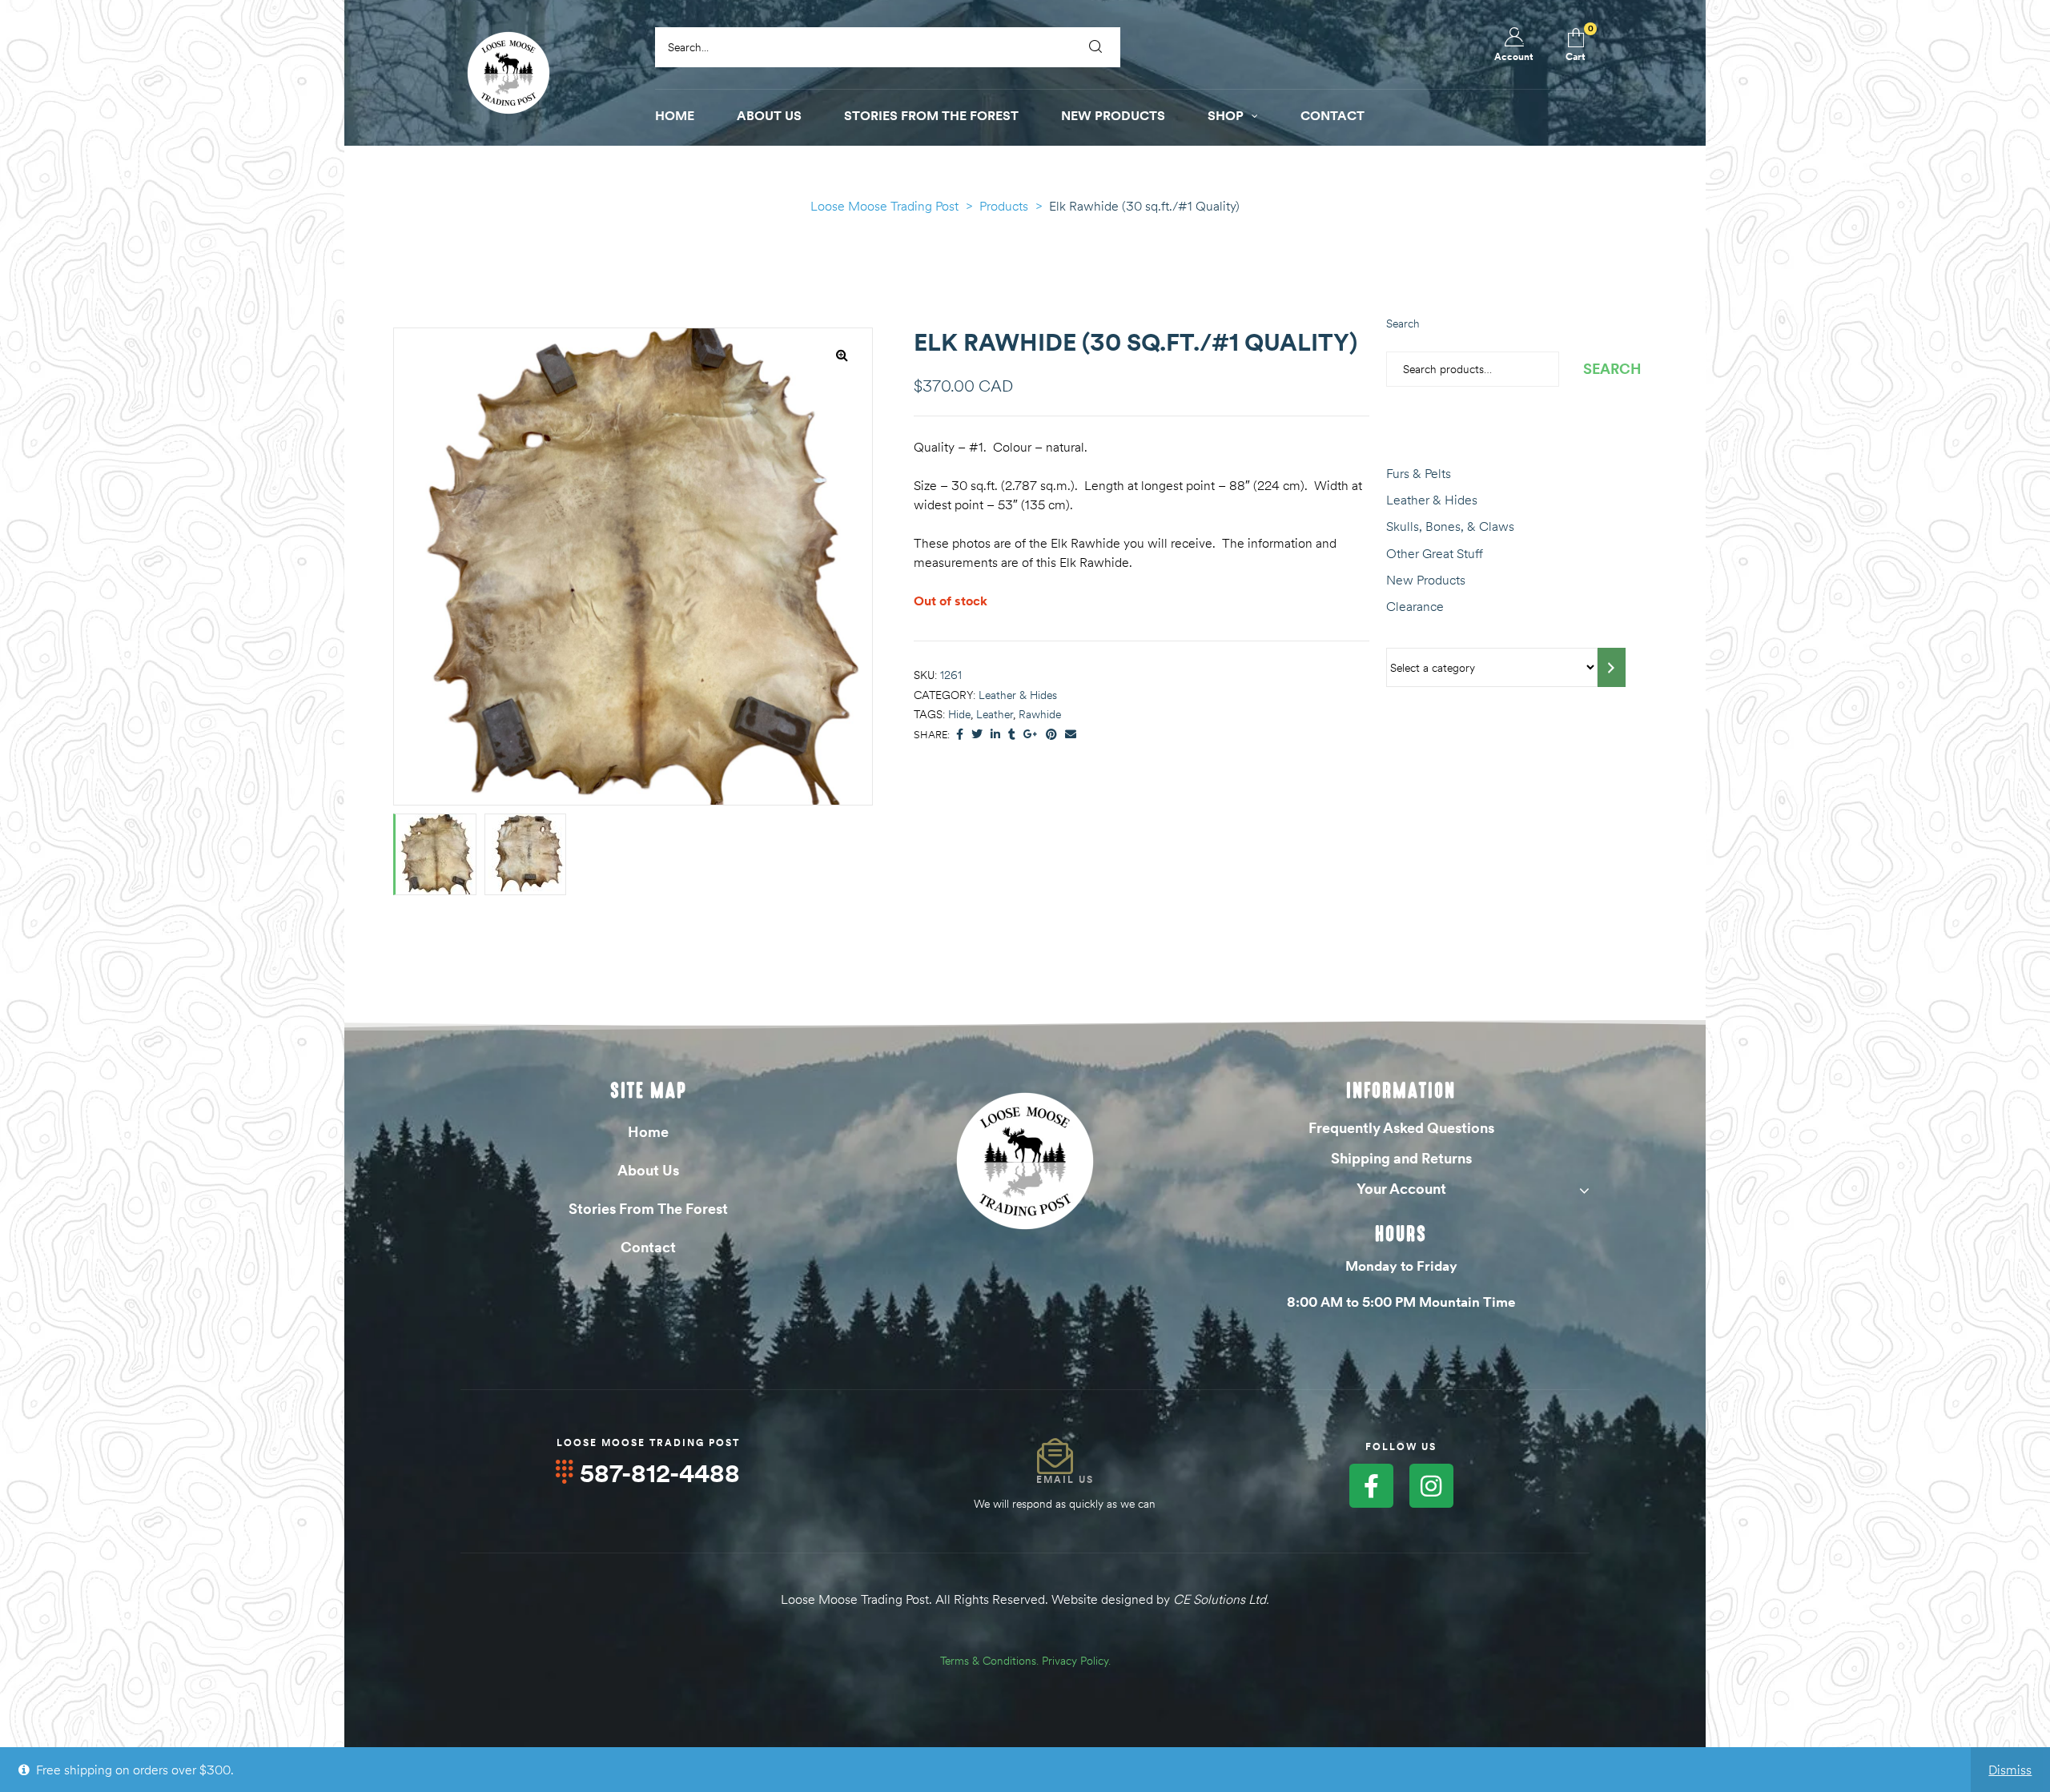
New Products (1426, 580)
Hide (959, 714)
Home (648, 1132)
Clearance (1415, 606)
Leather (995, 714)
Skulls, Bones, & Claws (1450, 526)
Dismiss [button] (2010, 1770)
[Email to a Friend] (1071, 735)
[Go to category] (1612, 667)
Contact (648, 1247)
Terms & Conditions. (989, 1661)
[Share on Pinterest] (1051, 735)
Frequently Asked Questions (1401, 1128)
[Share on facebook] (960, 735)
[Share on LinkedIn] (995, 735)
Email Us (1065, 1479)
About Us (648, 1170)
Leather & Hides (1018, 695)
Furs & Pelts (1419, 473)
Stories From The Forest (648, 1209)
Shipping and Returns (1401, 1158)
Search (1403, 323)
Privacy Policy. (1076, 1661)
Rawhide (1040, 714)
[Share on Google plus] (1031, 735)
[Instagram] (1431, 1486)
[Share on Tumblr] (1012, 735)
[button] (842, 355)
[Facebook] (1371, 1486)
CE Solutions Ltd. (1221, 1599)
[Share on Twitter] (977, 735)
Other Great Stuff (1435, 553)
